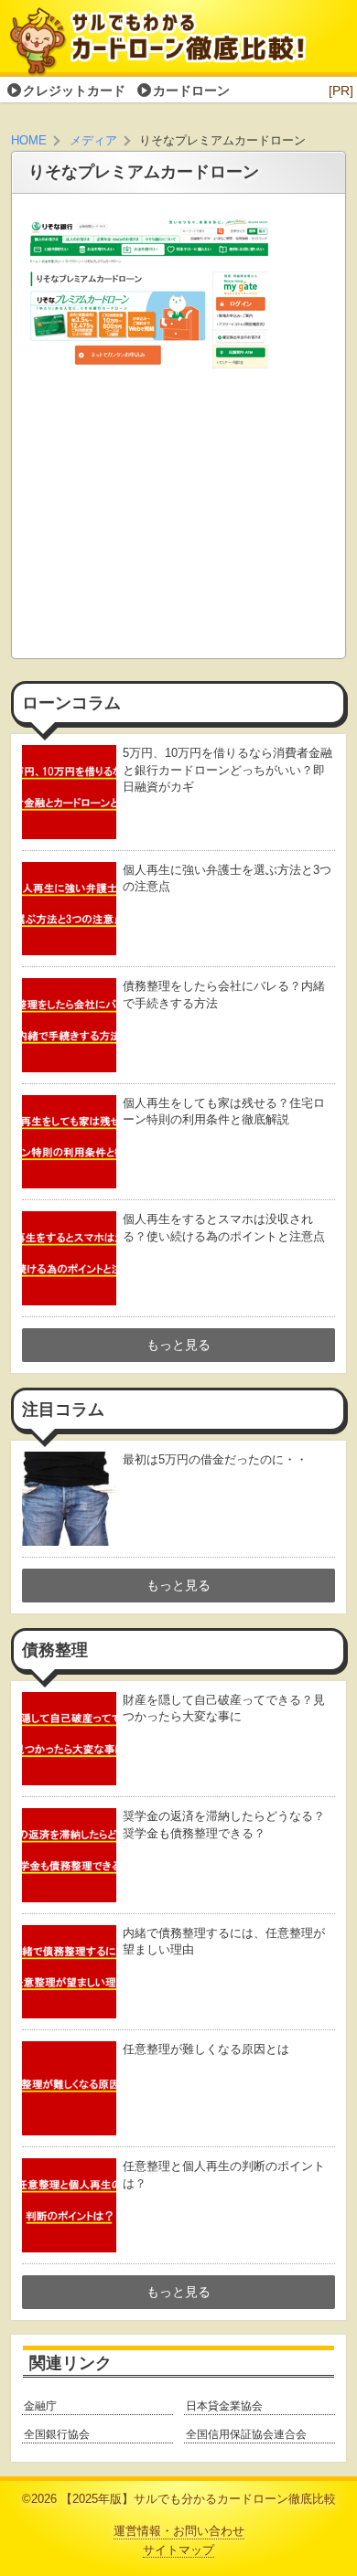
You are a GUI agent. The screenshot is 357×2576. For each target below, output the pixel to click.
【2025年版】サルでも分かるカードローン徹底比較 (198, 2499)
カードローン (191, 90)
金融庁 (40, 2406)
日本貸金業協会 (224, 2406)
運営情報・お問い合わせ (179, 2531)
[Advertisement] (178, 519)
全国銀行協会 (57, 2434)
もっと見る (178, 1345)
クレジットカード (74, 90)
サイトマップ (178, 2550)
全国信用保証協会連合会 (246, 2434)
